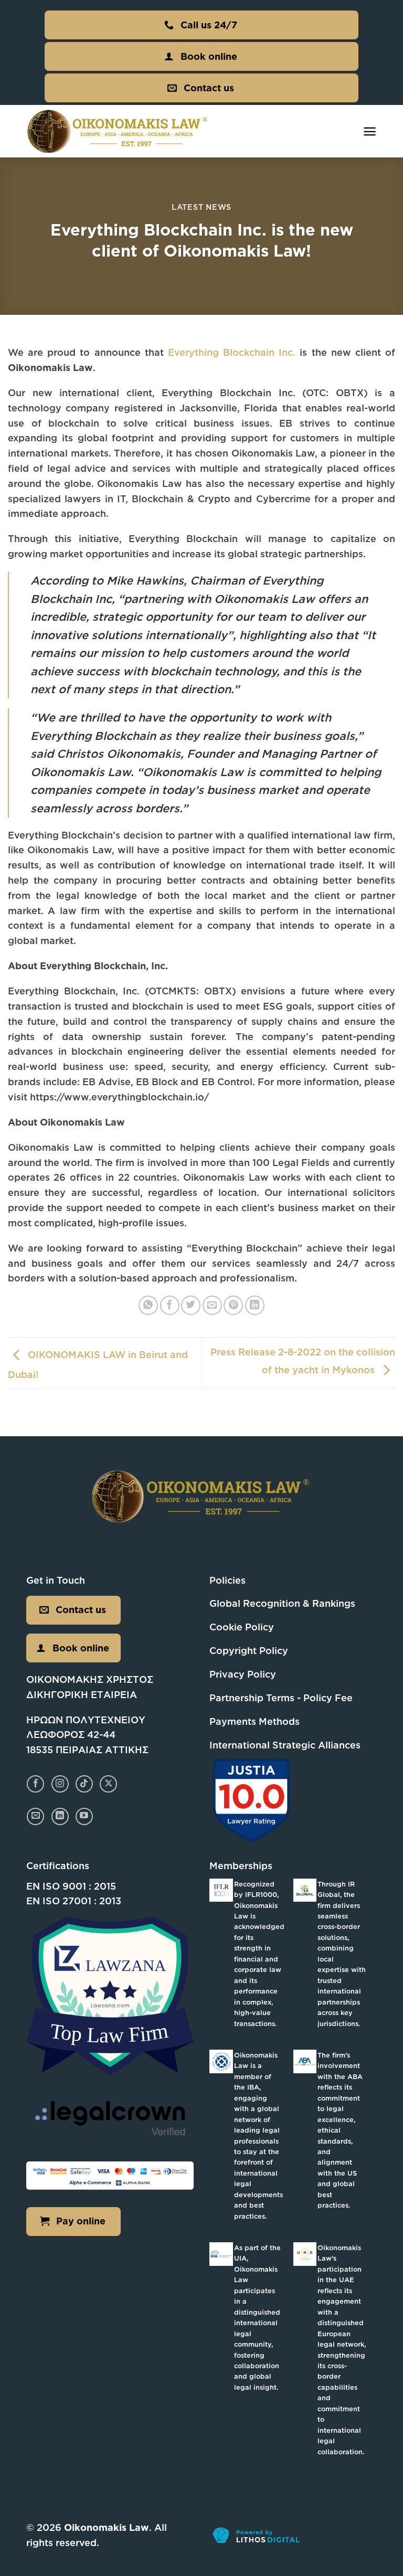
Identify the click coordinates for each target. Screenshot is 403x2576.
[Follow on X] (108, 1784)
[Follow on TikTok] (84, 1784)
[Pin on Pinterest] (233, 1305)
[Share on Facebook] (170, 1305)
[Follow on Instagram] (60, 1784)
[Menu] (370, 131)
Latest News (201, 207)
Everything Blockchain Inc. (232, 352)
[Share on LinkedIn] (255, 1305)
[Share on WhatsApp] (148, 1305)
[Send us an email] (35, 1816)
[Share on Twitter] (191, 1305)
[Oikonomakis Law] (118, 131)
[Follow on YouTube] (84, 1816)
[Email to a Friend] (212, 1305)
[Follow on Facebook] (35, 1784)
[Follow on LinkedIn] (60, 1816)
